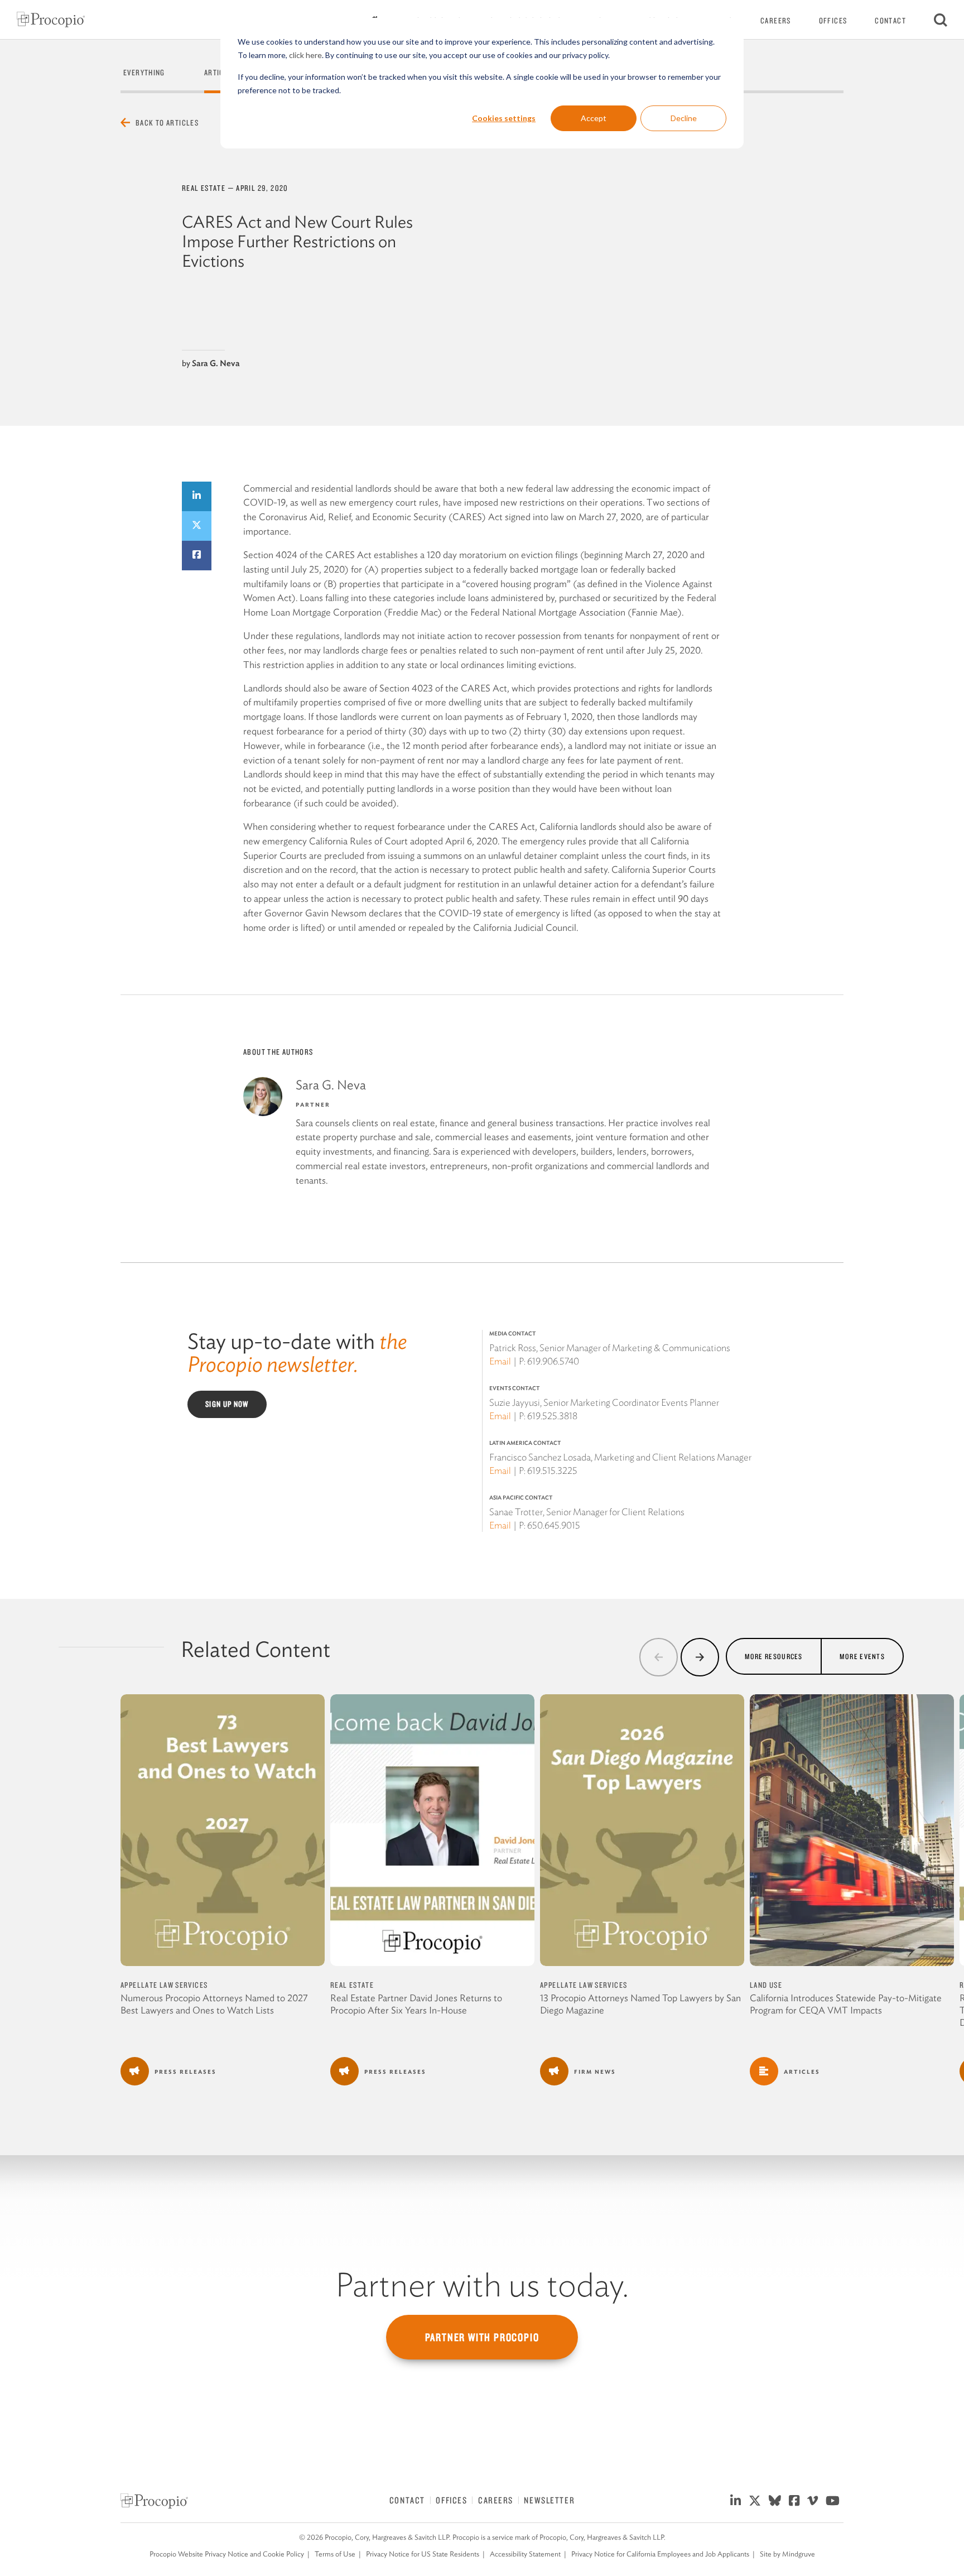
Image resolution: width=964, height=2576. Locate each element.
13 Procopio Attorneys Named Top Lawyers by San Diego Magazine (640, 2004)
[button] (659, 1657)
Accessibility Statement (525, 2554)
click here (305, 55)
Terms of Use (335, 2554)
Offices (833, 21)
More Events (862, 1656)
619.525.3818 (552, 1416)
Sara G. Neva (216, 363)
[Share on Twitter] (197, 526)
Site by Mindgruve (787, 2554)
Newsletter (549, 2500)
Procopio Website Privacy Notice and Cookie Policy (227, 2554)
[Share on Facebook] (197, 556)
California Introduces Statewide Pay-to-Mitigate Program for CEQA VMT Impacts (846, 2004)
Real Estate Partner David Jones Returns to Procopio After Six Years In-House (416, 2004)
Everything (144, 73)
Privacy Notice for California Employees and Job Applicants (660, 2554)
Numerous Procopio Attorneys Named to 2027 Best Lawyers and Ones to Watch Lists (214, 2004)
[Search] (941, 20)
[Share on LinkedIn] (197, 496)
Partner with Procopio (482, 2337)
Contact (890, 21)
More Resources (774, 1656)
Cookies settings (504, 118)
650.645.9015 (554, 1525)
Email (500, 1361)
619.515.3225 (552, 1470)
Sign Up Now (227, 1404)
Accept (594, 118)
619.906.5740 (553, 1361)
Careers (776, 21)
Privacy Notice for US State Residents (423, 2554)
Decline (684, 118)
